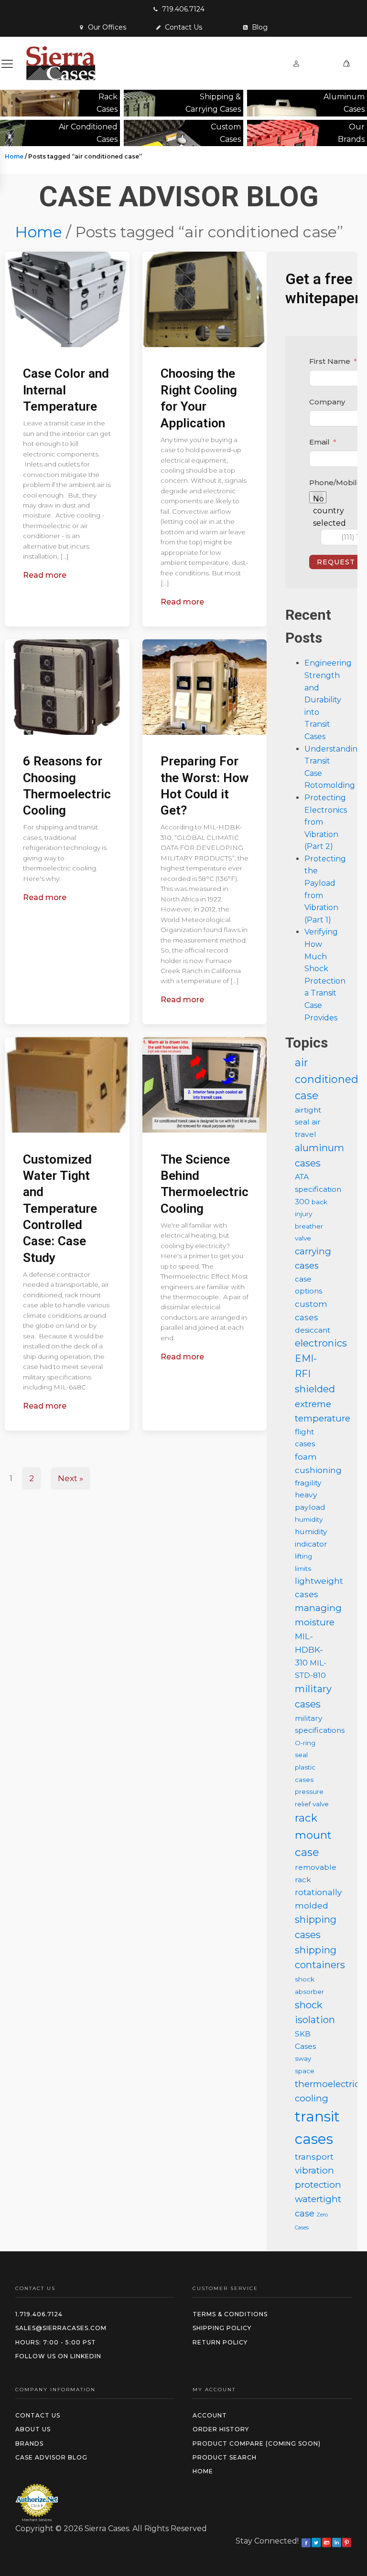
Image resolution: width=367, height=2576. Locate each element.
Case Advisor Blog (51, 2457)
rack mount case (313, 1835)
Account (210, 2415)
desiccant (313, 1330)
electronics (321, 1343)
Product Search (225, 2457)
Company (327, 402)
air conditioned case (327, 1079)
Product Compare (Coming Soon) (257, 2443)
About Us (33, 2429)
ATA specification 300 (318, 1189)
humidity (309, 1519)
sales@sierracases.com (61, 2328)
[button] (179, 9)
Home (14, 156)
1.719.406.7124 (39, 2314)
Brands (29, 2443)
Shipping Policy (222, 2328)
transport (314, 2157)
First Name (330, 361)
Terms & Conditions (230, 2314)
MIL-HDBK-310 (309, 1649)
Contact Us (38, 2415)
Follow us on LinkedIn (58, 2356)
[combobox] (318, 497)
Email (319, 442)
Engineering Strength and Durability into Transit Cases (328, 700)
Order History (221, 2429)
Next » (70, 1478)
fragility (308, 1483)
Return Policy (220, 2342)
